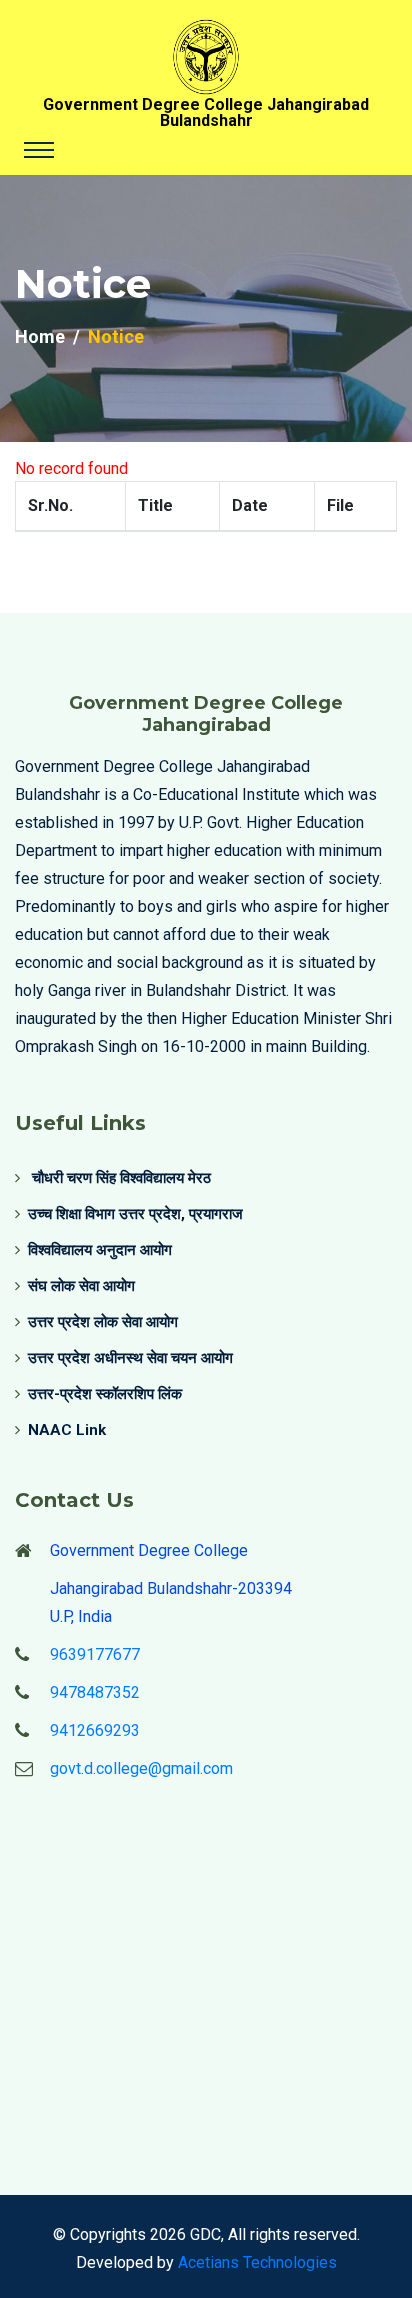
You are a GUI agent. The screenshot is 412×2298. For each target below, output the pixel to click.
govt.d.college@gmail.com (141, 1768)
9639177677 (95, 1654)
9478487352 (95, 1692)
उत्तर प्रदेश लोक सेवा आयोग (103, 1322)
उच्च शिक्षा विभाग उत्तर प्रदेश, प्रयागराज (135, 1214)
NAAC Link (67, 1430)
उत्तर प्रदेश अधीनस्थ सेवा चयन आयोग (130, 1358)
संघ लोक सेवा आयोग (81, 1286)
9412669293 (95, 1730)
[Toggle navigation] (39, 150)
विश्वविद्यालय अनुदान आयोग (100, 1250)
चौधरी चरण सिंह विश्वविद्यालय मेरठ (119, 1178)
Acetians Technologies (257, 2262)
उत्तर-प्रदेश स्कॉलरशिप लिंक (105, 1394)
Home (40, 336)
